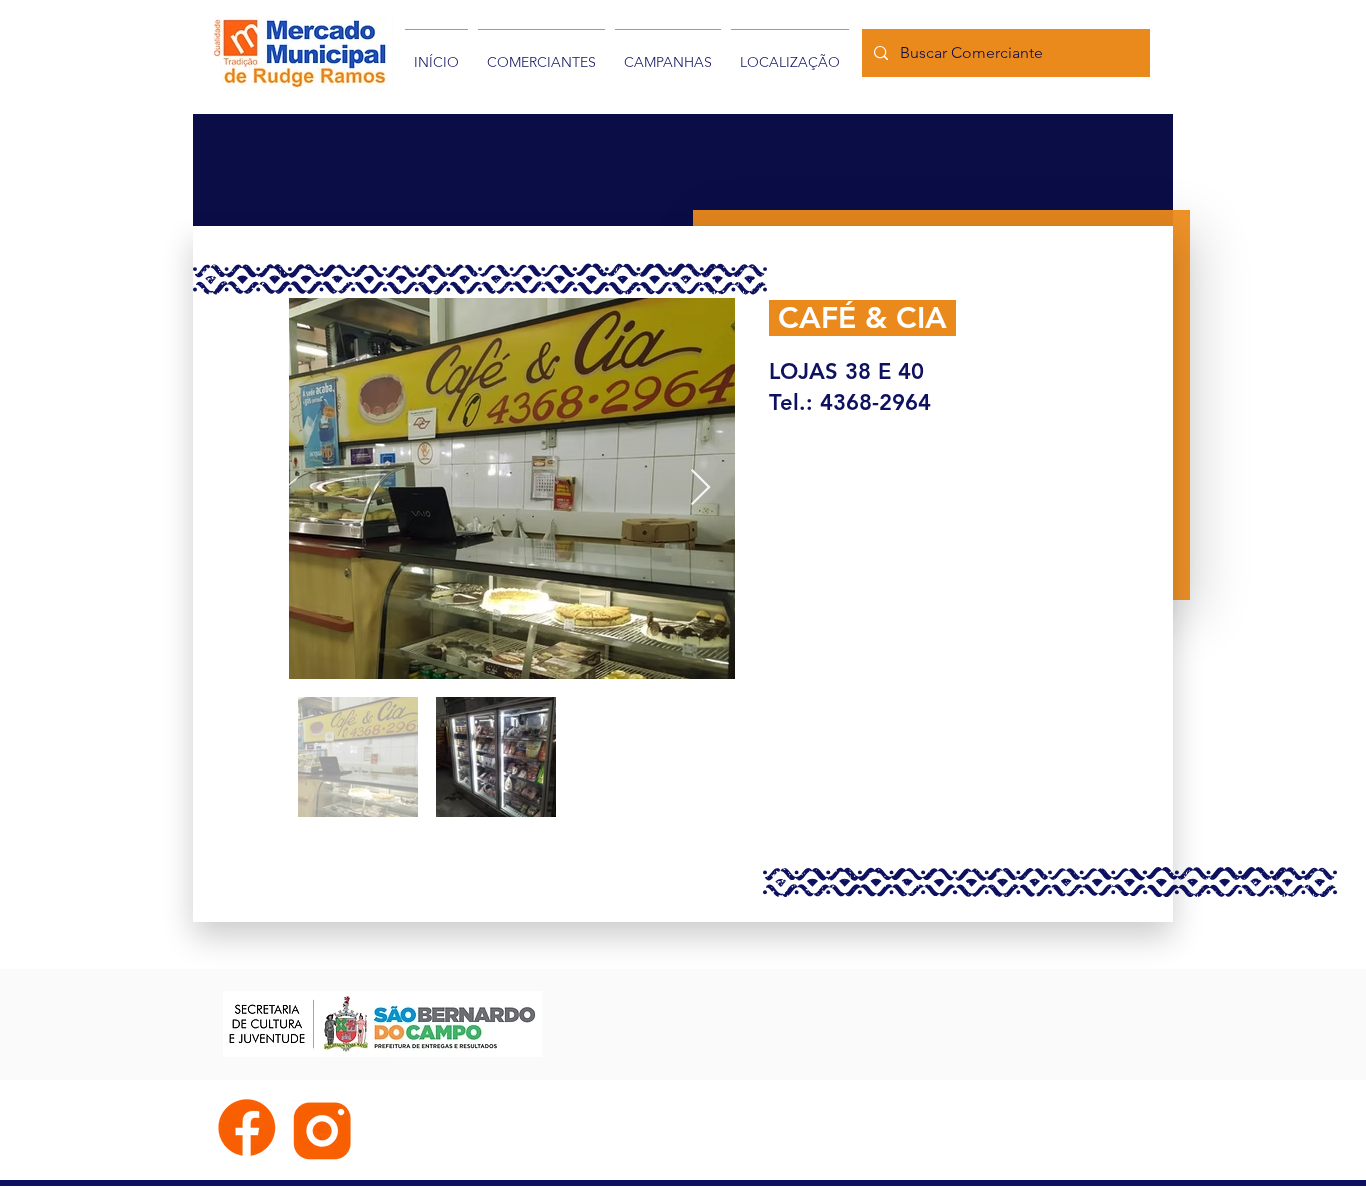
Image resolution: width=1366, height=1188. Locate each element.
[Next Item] (700, 488)
